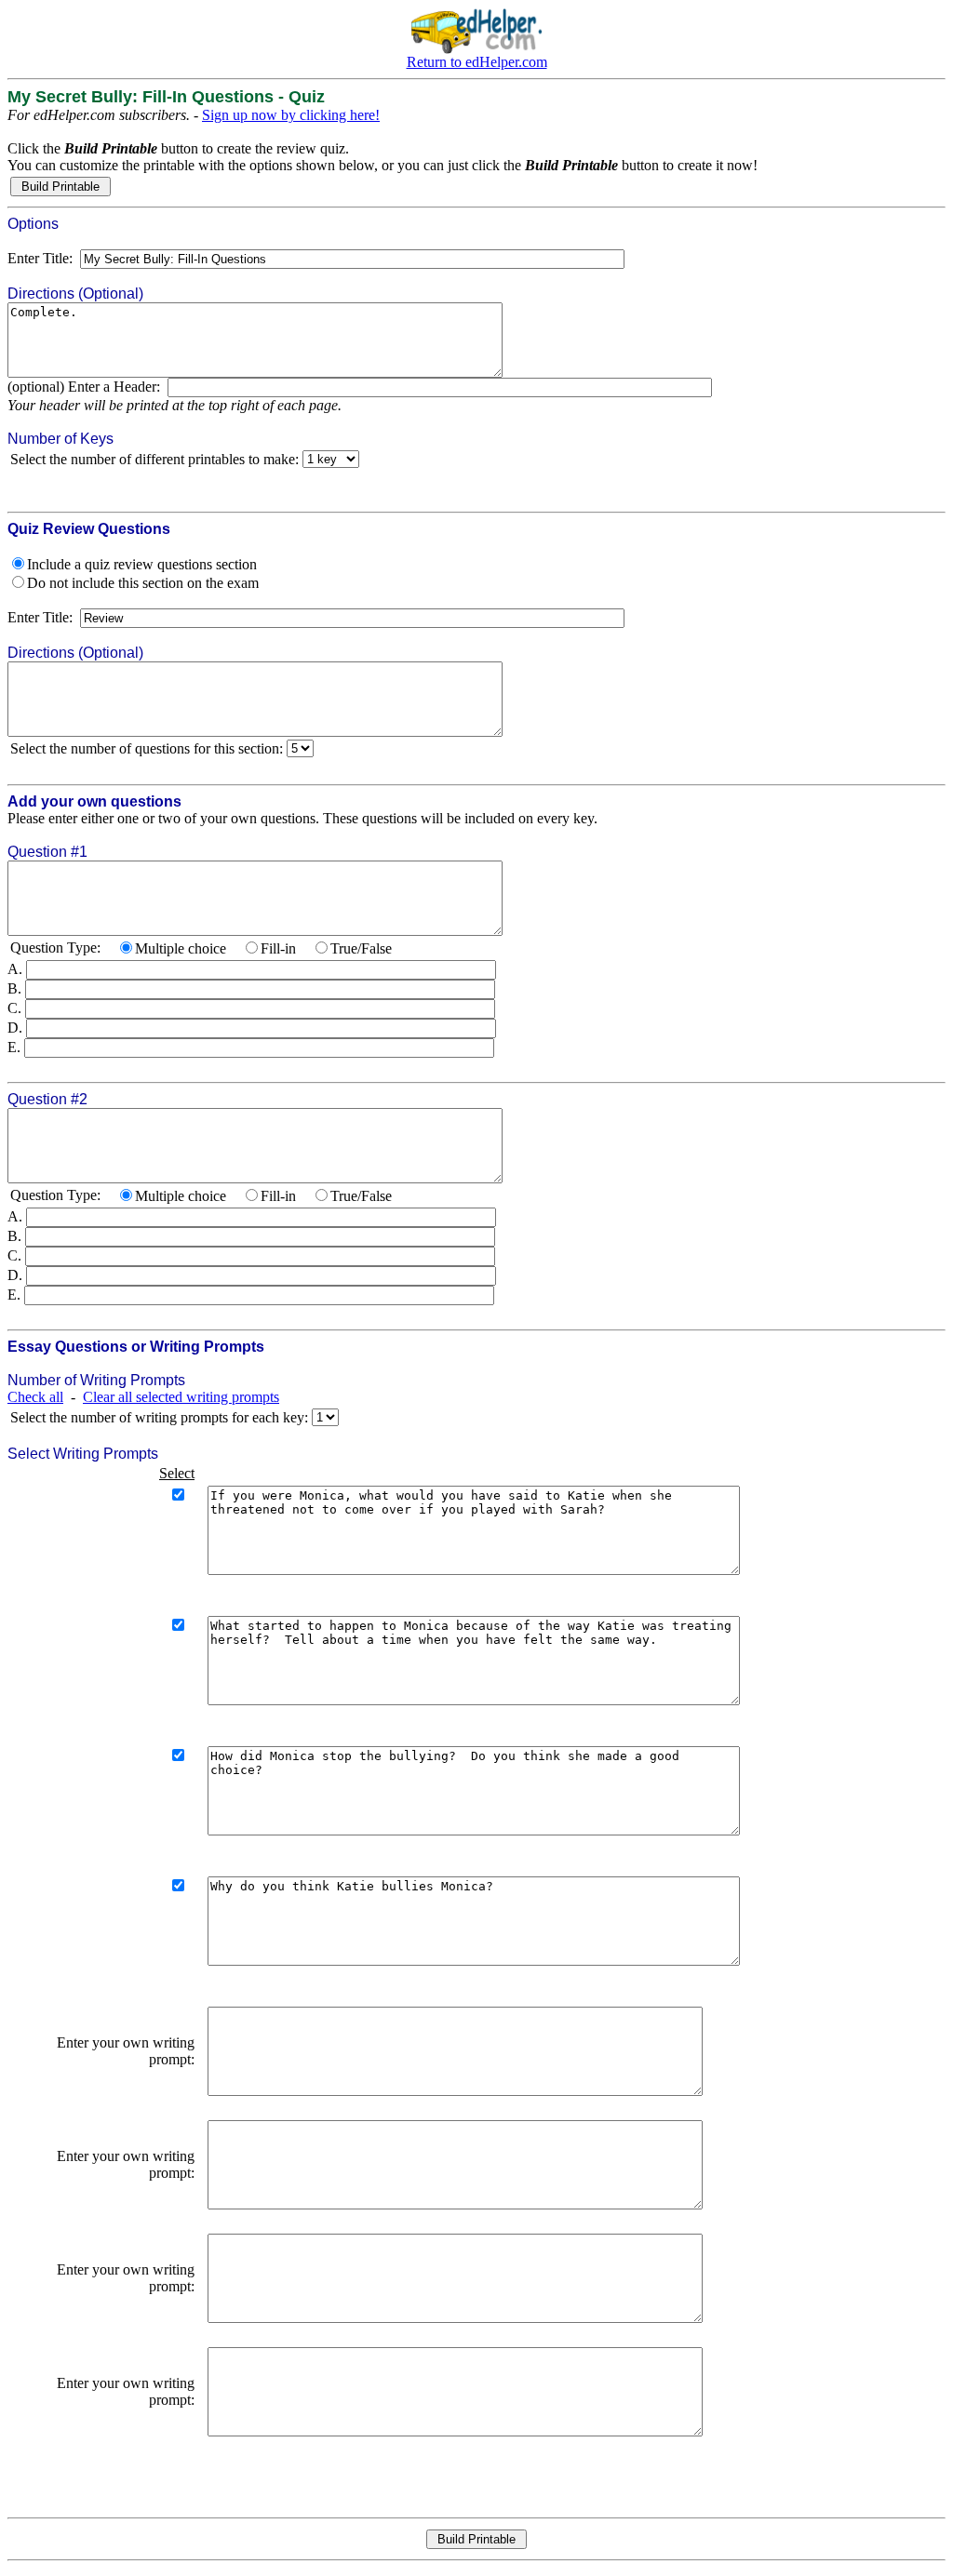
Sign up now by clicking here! (291, 115)
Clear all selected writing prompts (181, 1397)
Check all (35, 1397)
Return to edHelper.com (477, 62)
